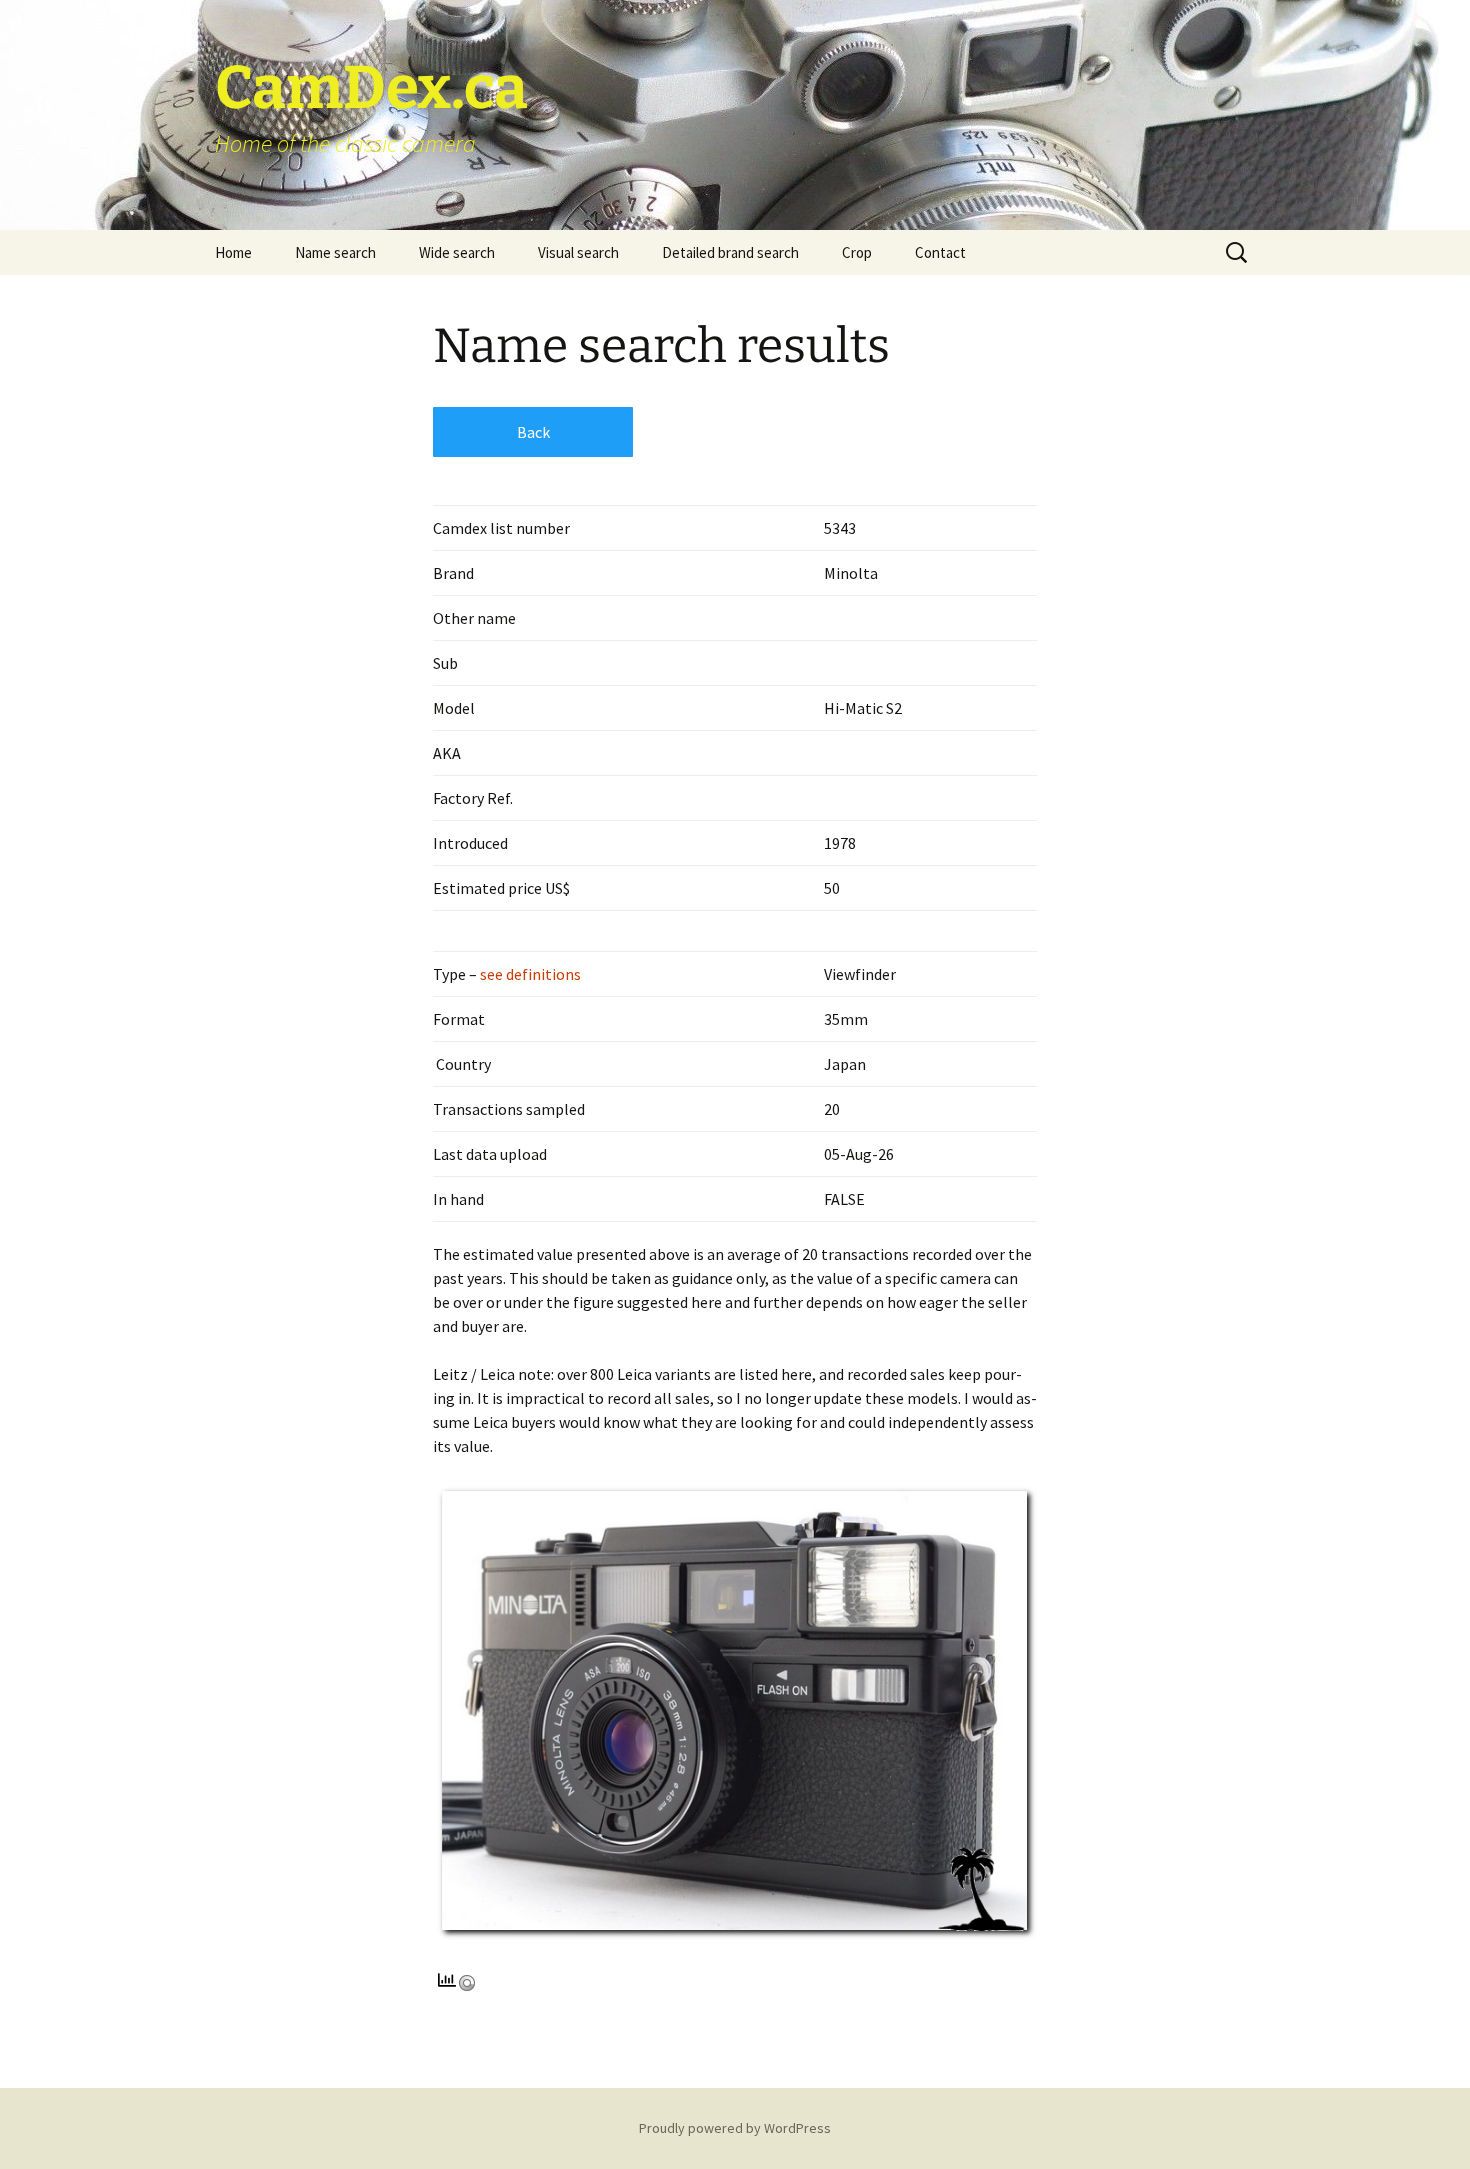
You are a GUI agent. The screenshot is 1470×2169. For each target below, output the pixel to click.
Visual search (578, 252)
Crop (857, 252)
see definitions (529, 974)
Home (233, 252)
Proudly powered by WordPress (735, 2128)
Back (533, 432)
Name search (335, 252)
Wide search (457, 252)
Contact (940, 252)
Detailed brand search (730, 252)
